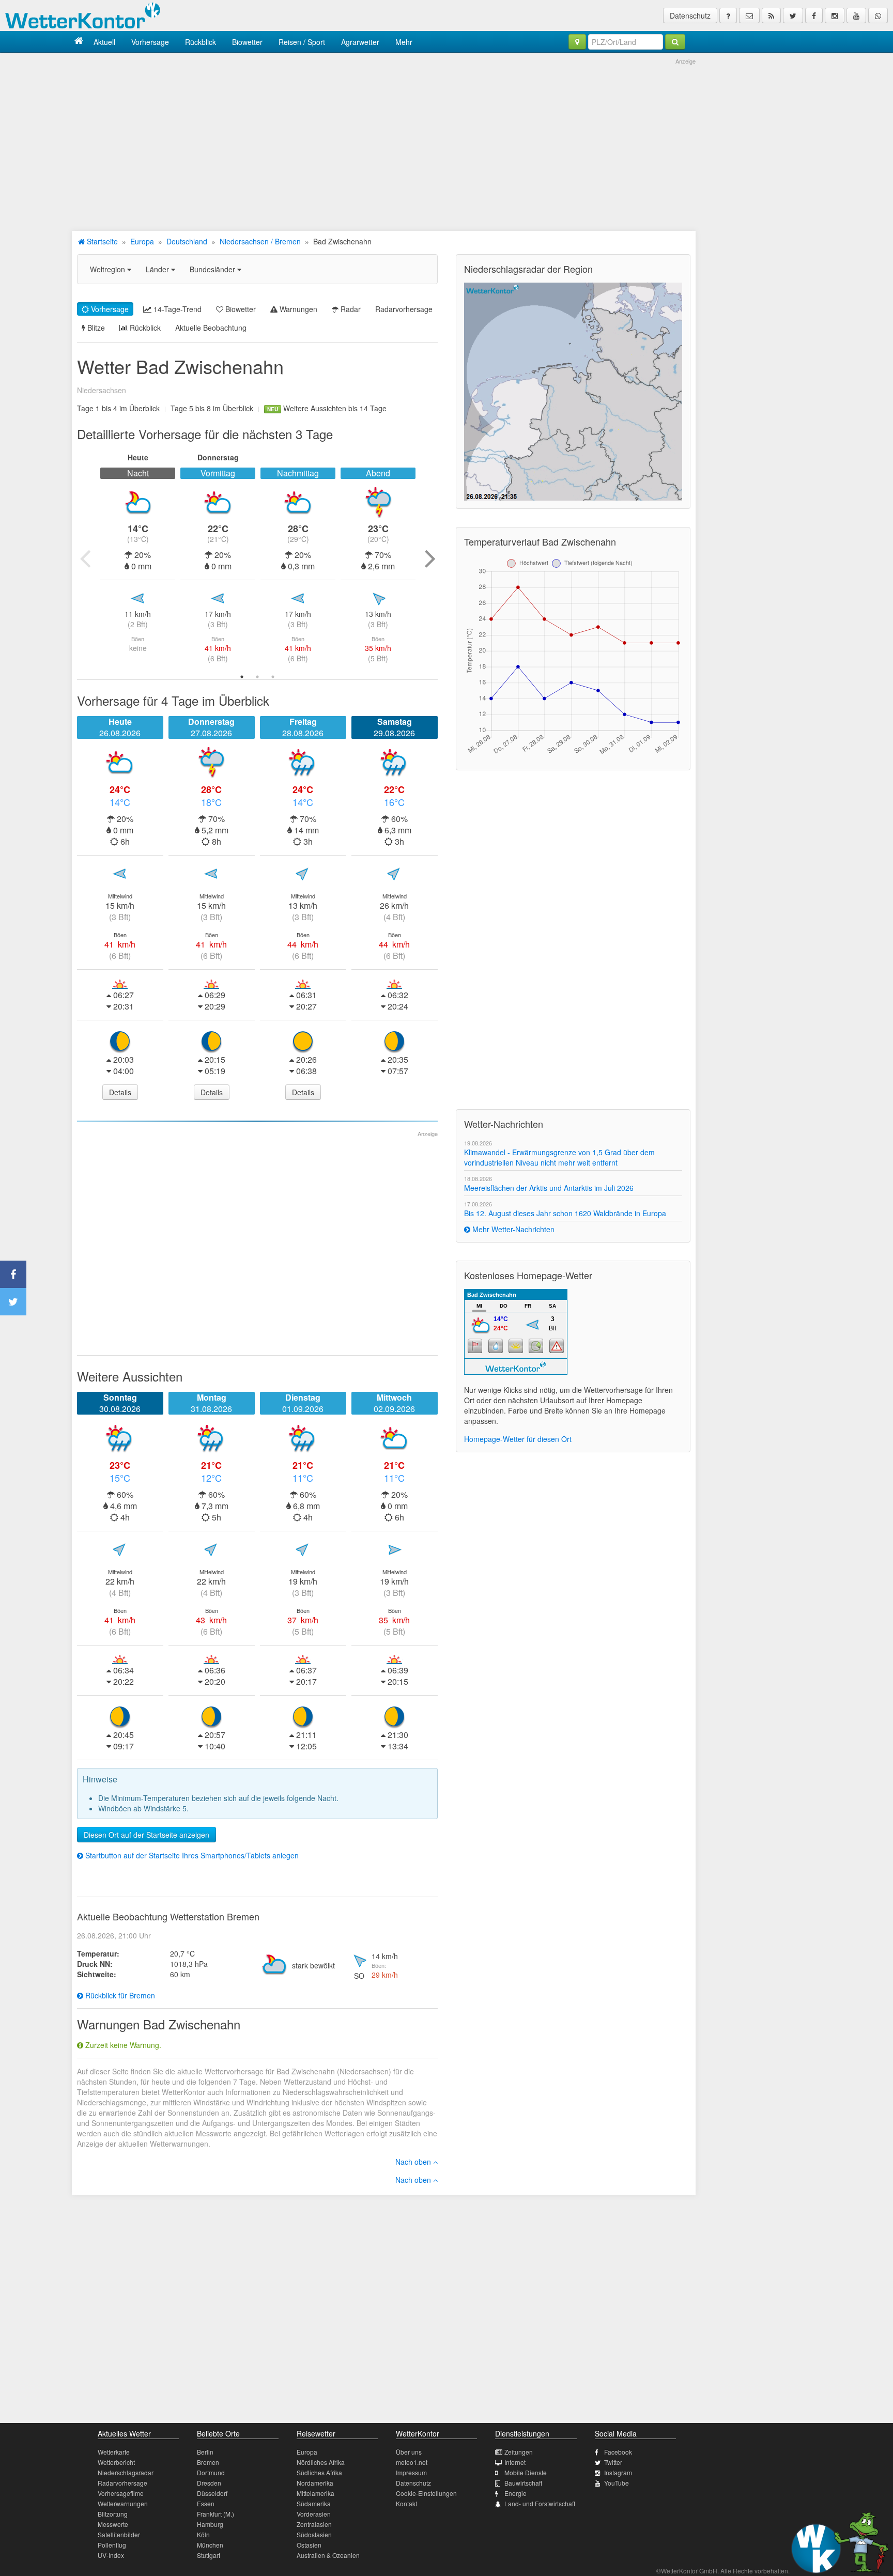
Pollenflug (112, 2545)
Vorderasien (314, 2514)
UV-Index (111, 2555)
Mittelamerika (315, 2493)
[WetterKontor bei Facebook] (814, 15)
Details (120, 1092)
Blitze (95, 328)
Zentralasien (314, 2524)
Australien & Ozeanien (328, 2555)
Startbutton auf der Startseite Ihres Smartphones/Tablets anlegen (191, 1855)
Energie (515, 2493)
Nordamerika (315, 2483)
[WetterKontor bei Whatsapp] (878, 15)
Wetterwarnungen (123, 2503)
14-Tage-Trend (176, 309)
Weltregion (109, 269)
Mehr (404, 42)
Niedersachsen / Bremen (260, 241)
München (210, 2545)
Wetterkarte (114, 2452)
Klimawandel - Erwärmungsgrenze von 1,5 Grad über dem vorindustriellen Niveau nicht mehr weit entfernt (559, 1157)
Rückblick (201, 42)
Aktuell (104, 42)
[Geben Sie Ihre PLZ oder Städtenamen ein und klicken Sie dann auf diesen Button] (675, 42)
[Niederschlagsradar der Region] (573, 391)
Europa (142, 241)
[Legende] (728, 15)
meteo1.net (412, 2462)
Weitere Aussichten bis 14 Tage (327, 408)
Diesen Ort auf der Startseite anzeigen (147, 1835)
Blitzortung (113, 2514)
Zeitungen (519, 2452)
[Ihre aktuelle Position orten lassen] (577, 42)
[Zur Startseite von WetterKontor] (79, 42)
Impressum (411, 2472)
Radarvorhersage (404, 309)
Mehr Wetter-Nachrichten (512, 1229)
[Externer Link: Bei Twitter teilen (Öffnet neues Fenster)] (13, 1302)
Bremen (208, 2462)
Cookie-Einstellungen (426, 2493)
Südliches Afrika (319, 2472)
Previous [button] (85, 558)
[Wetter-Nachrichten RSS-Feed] (771, 15)
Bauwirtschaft (523, 2483)
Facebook (618, 2452)
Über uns (409, 2452)
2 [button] (257, 677)
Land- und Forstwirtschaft (540, 2503)
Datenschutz (690, 15)
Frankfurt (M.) (215, 2514)
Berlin (205, 2452)
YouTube (617, 2483)
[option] (138, 558)
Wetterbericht (116, 2462)
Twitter (613, 2462)
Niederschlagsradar (126, 2472)
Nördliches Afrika (321, 2462)
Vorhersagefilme (121, 2493)
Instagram (618, 2472)
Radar (350, 309)
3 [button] (273, 677)
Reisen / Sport (302, 42)
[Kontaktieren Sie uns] (749, 15)
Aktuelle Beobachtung (211, 328)
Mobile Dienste (526, 2472)
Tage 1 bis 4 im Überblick (118, 408)
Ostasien (309, 2545)
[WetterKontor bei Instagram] (835, 15)
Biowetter (247, 42)
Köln (203, 2534)
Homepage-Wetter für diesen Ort (518, 1439)
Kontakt (406, 2503)
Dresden (209, 2483)
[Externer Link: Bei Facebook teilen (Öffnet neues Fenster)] (13, 1274)
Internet (515, 2462)
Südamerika (314, 2503)
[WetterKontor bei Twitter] (793, 15)
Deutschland (187, 241)
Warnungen (297, 309)
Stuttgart (209, 2555)
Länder (158, 269)
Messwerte (113, 2524)
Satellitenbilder (119, 2534)
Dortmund (211, 2472)
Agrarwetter (360, 42)
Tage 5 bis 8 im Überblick (212, 408)
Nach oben (414, 2162)
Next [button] (430, 558)
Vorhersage (150, 42)
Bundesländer (213, 269)
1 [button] (242, 677)
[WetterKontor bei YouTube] (856, 15)
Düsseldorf (212, 2493)
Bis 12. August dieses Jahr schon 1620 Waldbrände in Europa (565, 1213)
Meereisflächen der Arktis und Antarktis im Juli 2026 (549, 1188)
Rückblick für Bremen (119, 1995)
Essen (206, 2503)
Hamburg (210, 2524)
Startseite (101, 241)
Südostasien (314, 2534)
